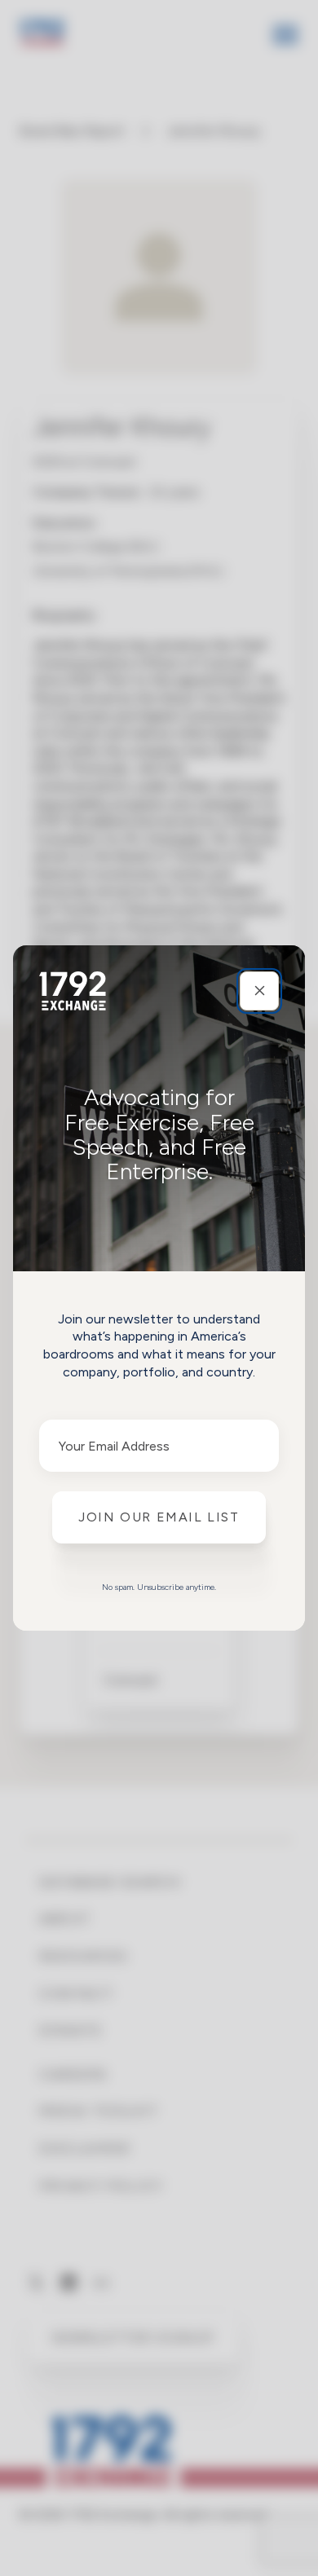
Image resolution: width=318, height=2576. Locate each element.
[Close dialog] (259, 991)
